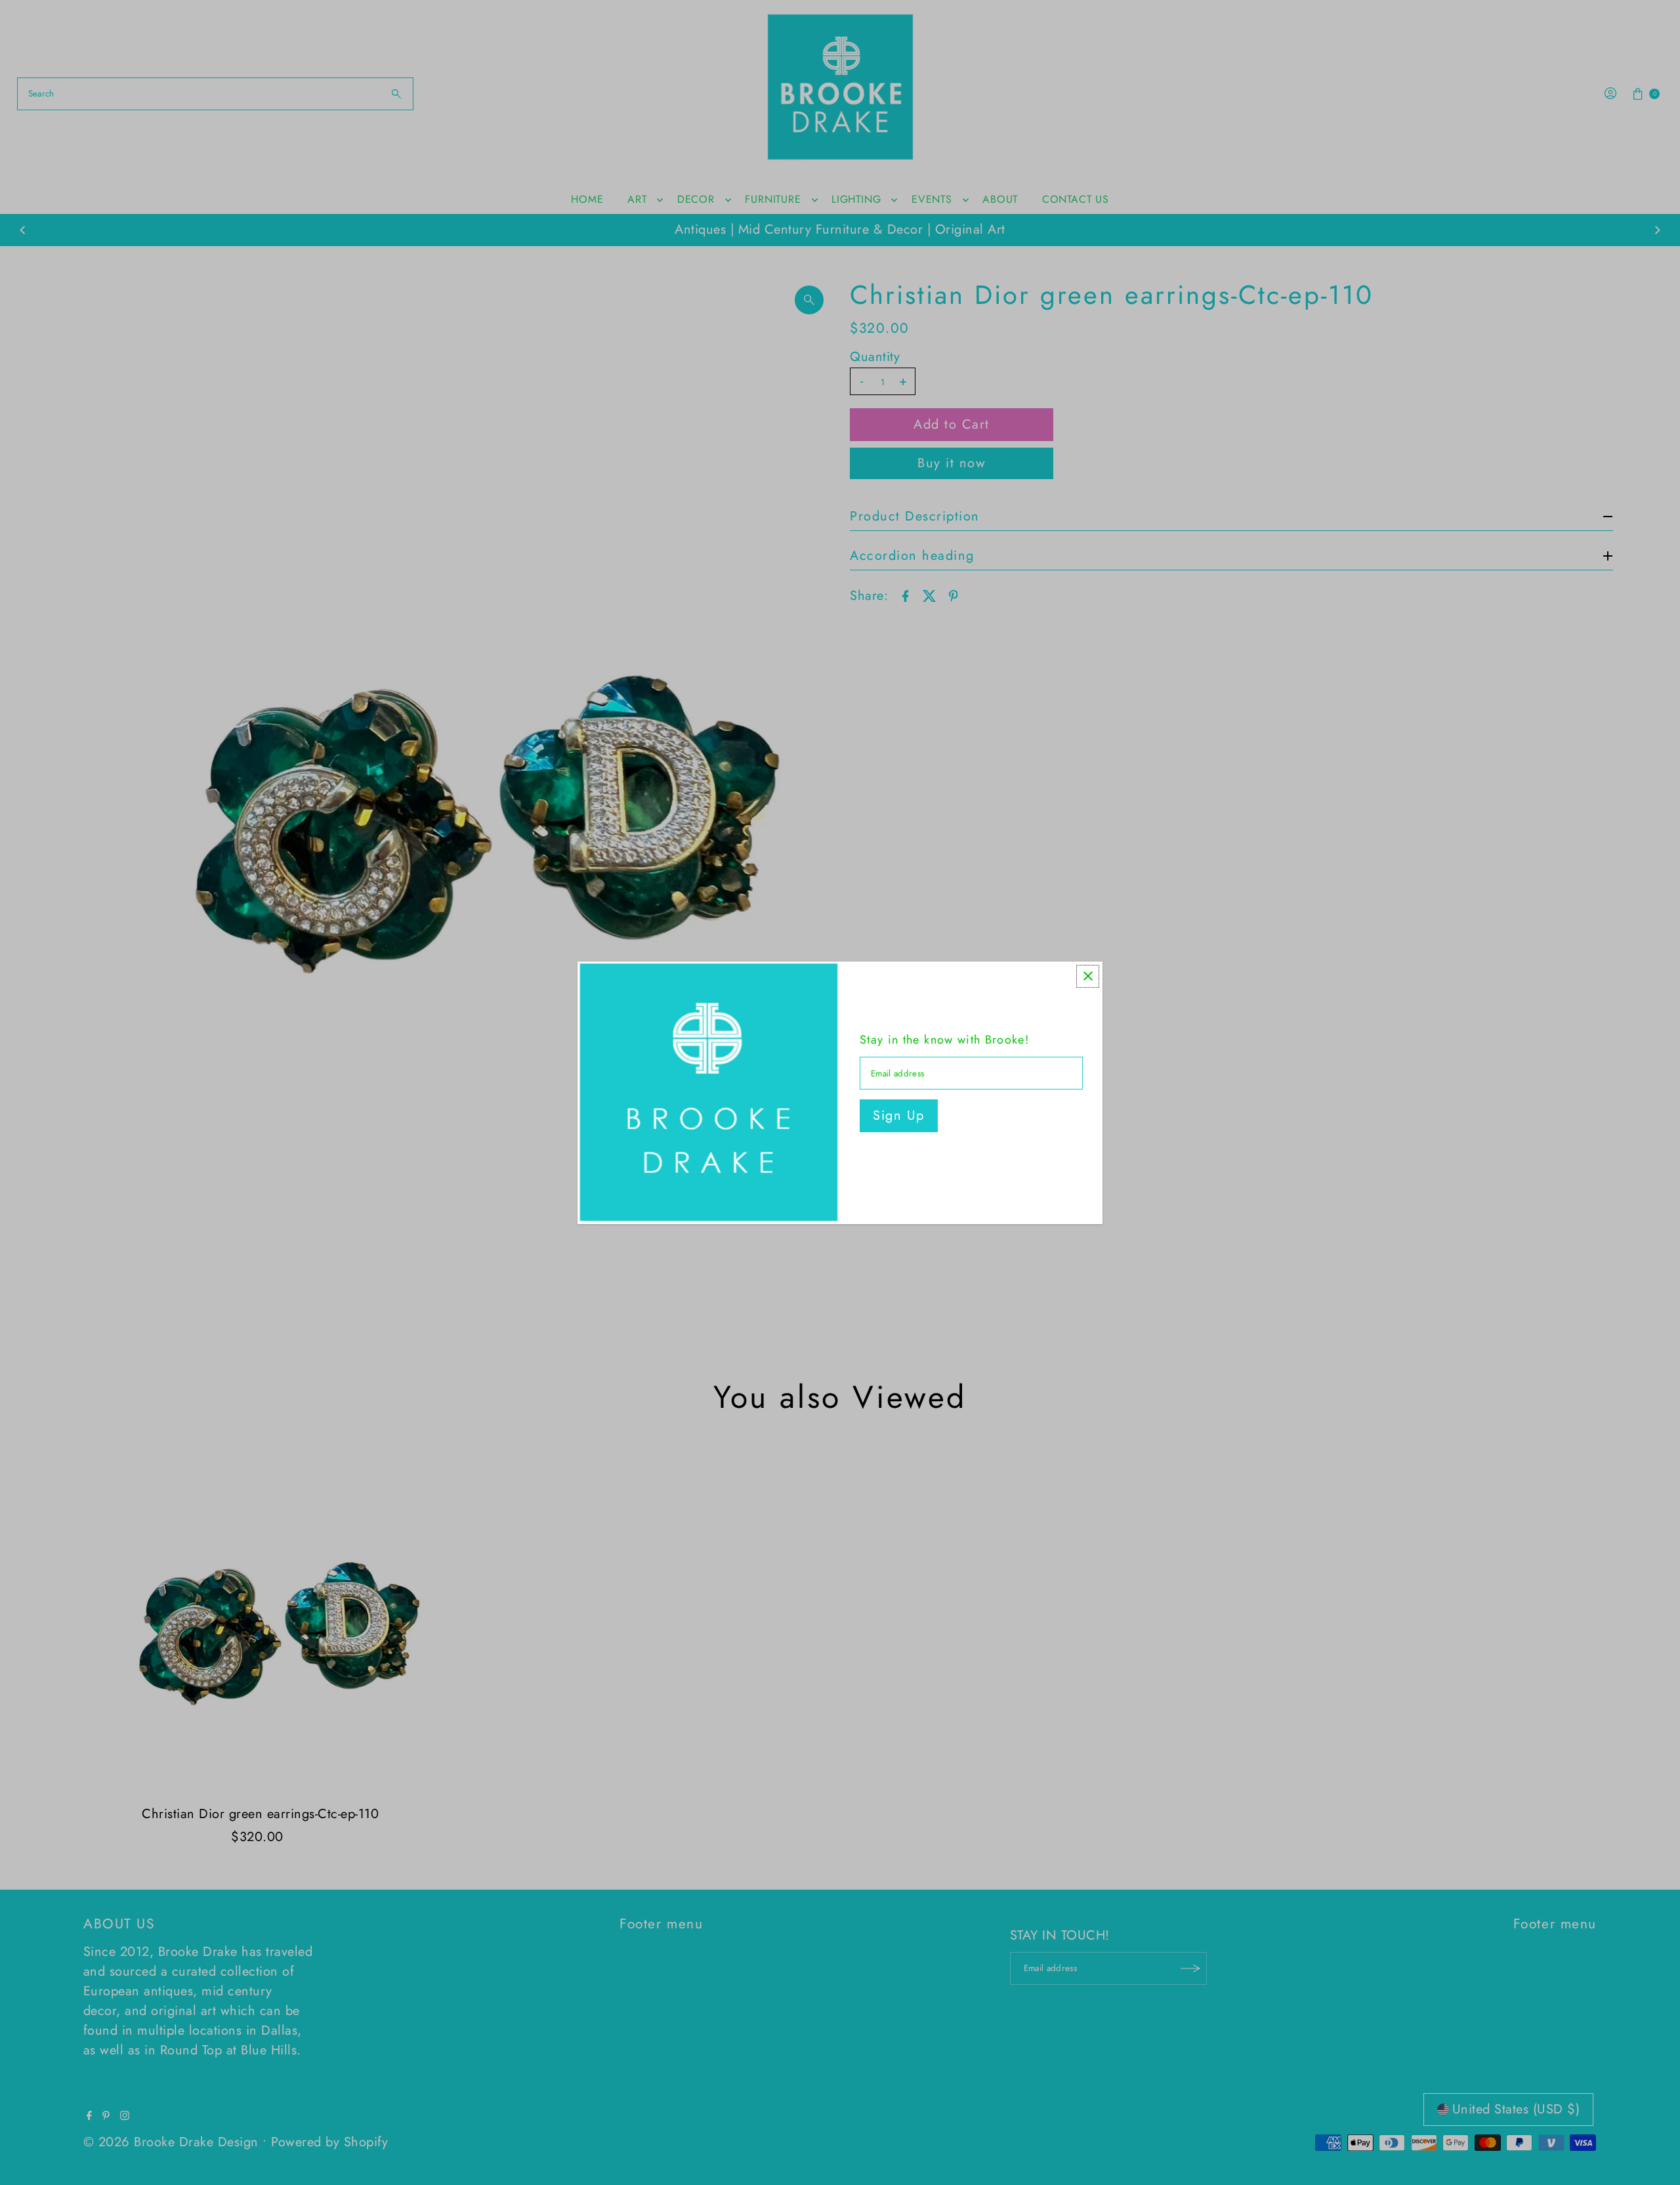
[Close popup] (1088, 976)
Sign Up (899, 1115)
